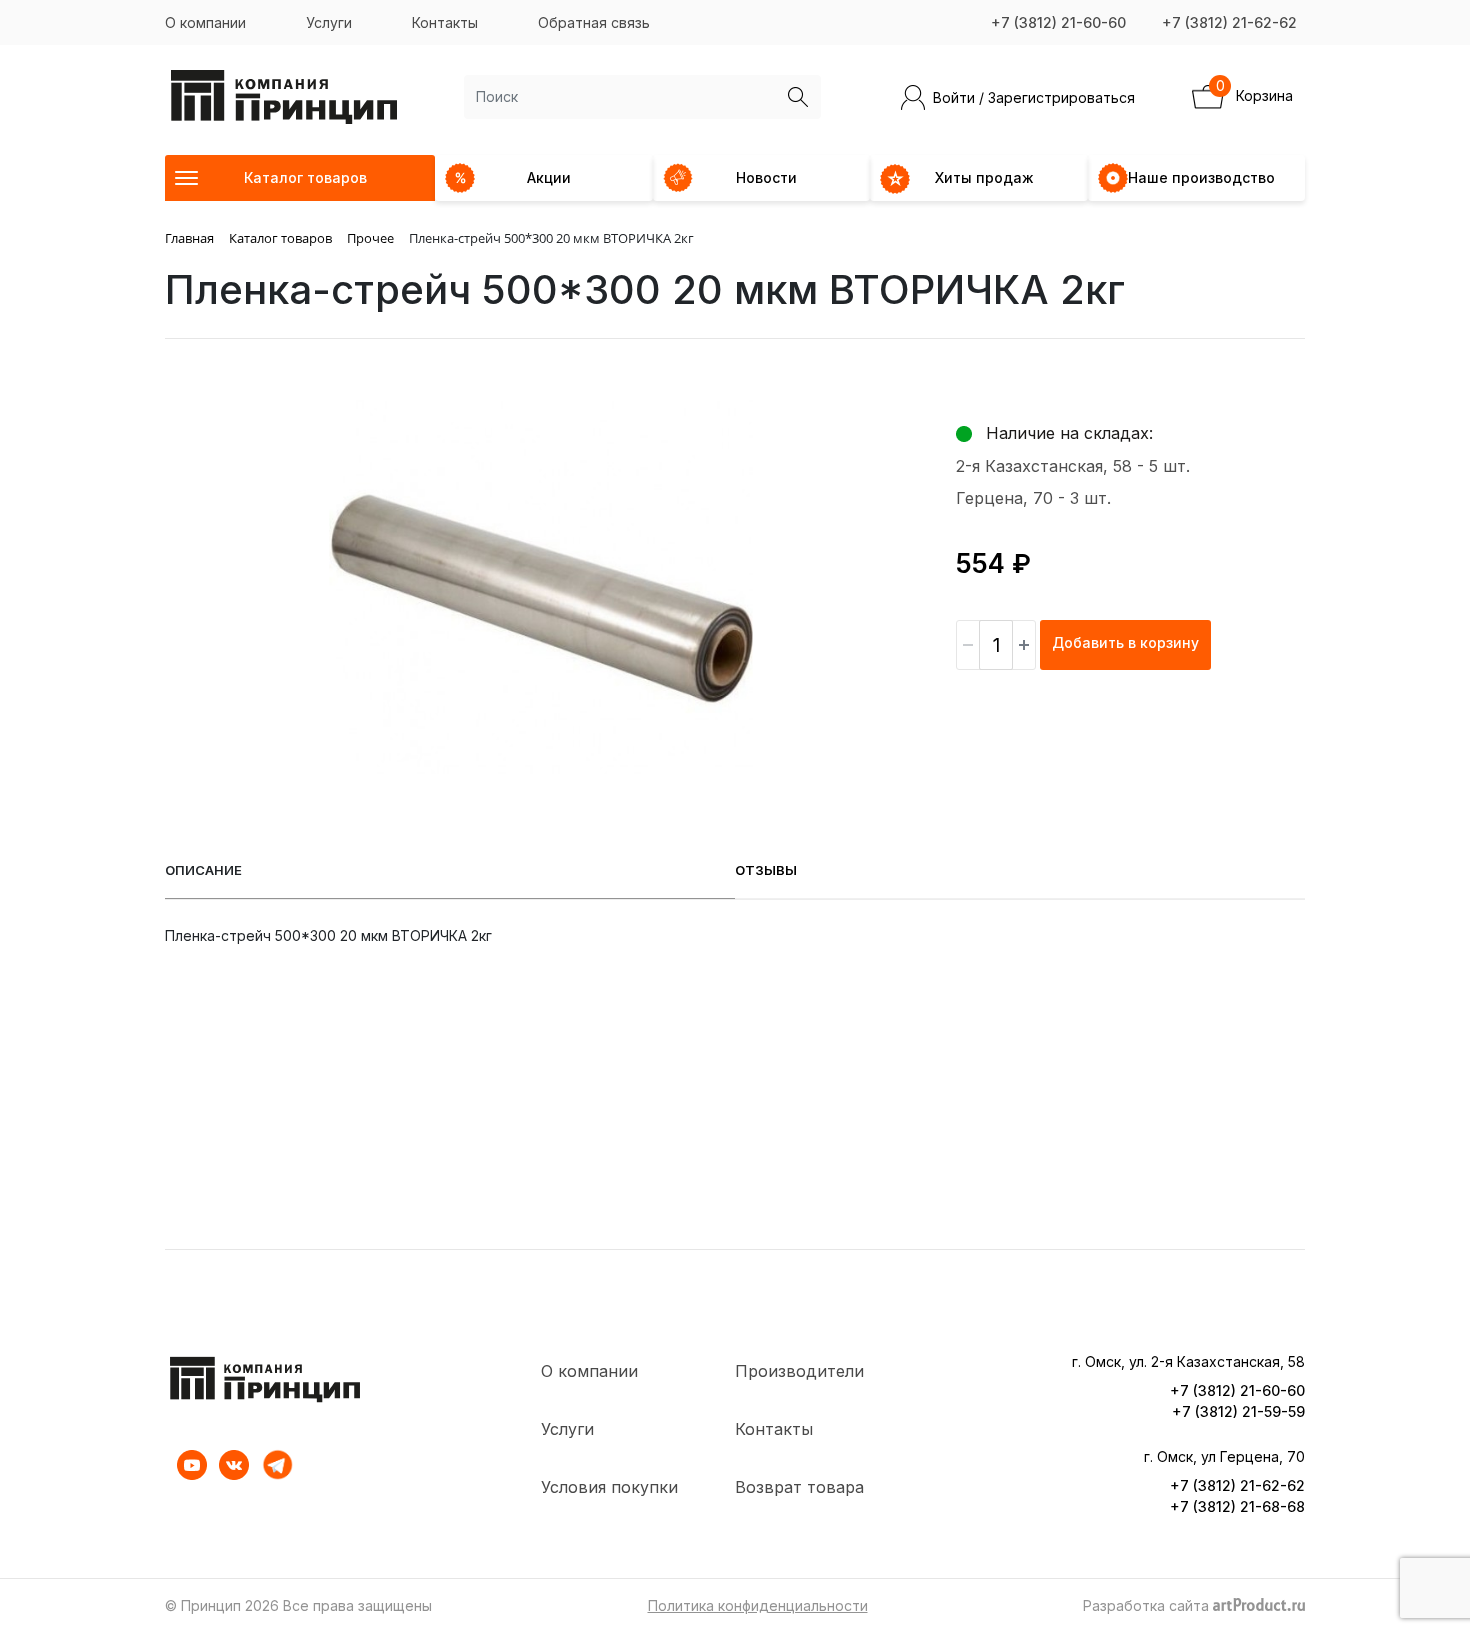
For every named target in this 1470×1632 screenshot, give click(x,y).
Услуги (329, 22)
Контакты (445, 22)
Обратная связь (594, 22)
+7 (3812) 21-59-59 (1238, 1411)
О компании (205, 22)
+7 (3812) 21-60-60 (1058, 22)
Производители (799, 1371)
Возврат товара (799, 1487)
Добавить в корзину (1125, 642)
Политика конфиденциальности (758, 1605)
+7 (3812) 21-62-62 (1229, 22)
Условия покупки (609, 1487)
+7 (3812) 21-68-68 (1237, 1506)
